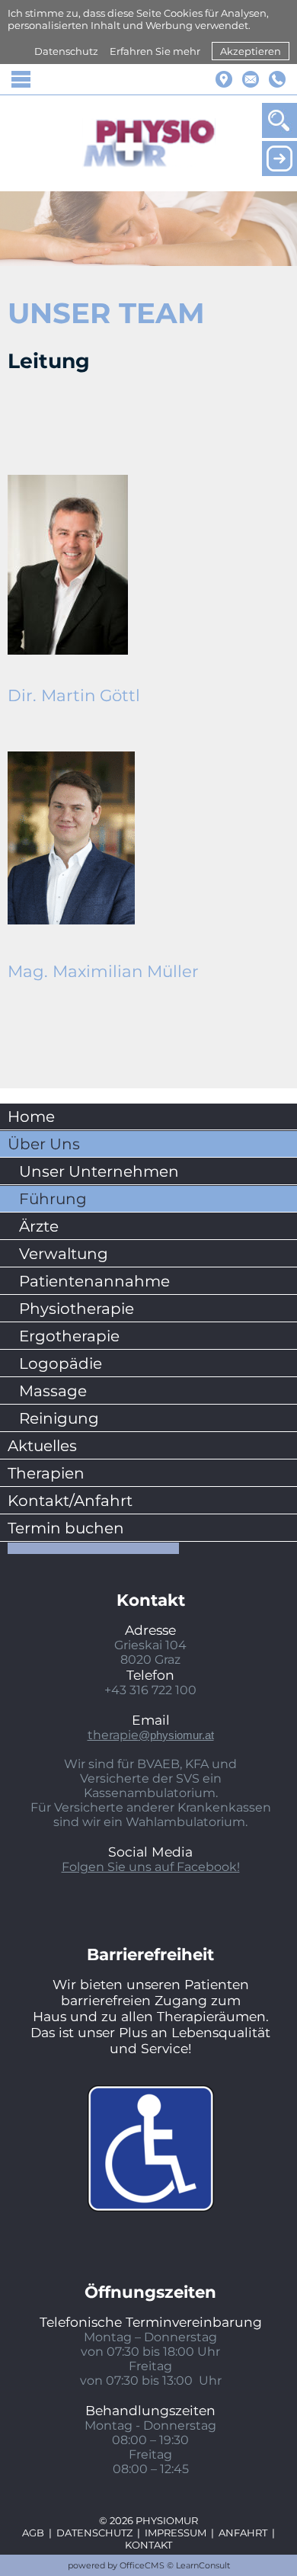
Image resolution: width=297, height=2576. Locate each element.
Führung (53, 1199)
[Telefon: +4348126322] (277, 79)
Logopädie (61, 1363)
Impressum (176, 2533)
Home (31, 1117)
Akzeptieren (251, 51)
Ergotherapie (69, 1336)
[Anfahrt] (224, 79)
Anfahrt (243, 2533)
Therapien (46, 1473)
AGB (33, 2533)
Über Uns (44, 1144)
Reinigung (59, 1418)
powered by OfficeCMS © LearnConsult (149, 2565)
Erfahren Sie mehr (155, 51)
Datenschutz (66, 51)
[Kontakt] (251, 79)
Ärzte (39, 1226)
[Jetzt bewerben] (279, 159)
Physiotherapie (77, 1309)
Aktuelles (42, 1446)
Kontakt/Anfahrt (70, 1501)
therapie (151, 1735)
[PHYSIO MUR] (149, 143)
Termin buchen (66, 1528)
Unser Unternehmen (99, 1171)
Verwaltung (64, 1254)
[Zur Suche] (279, 120)
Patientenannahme (94, 1281)
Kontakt (148, 2545)
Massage (53, 1391)
